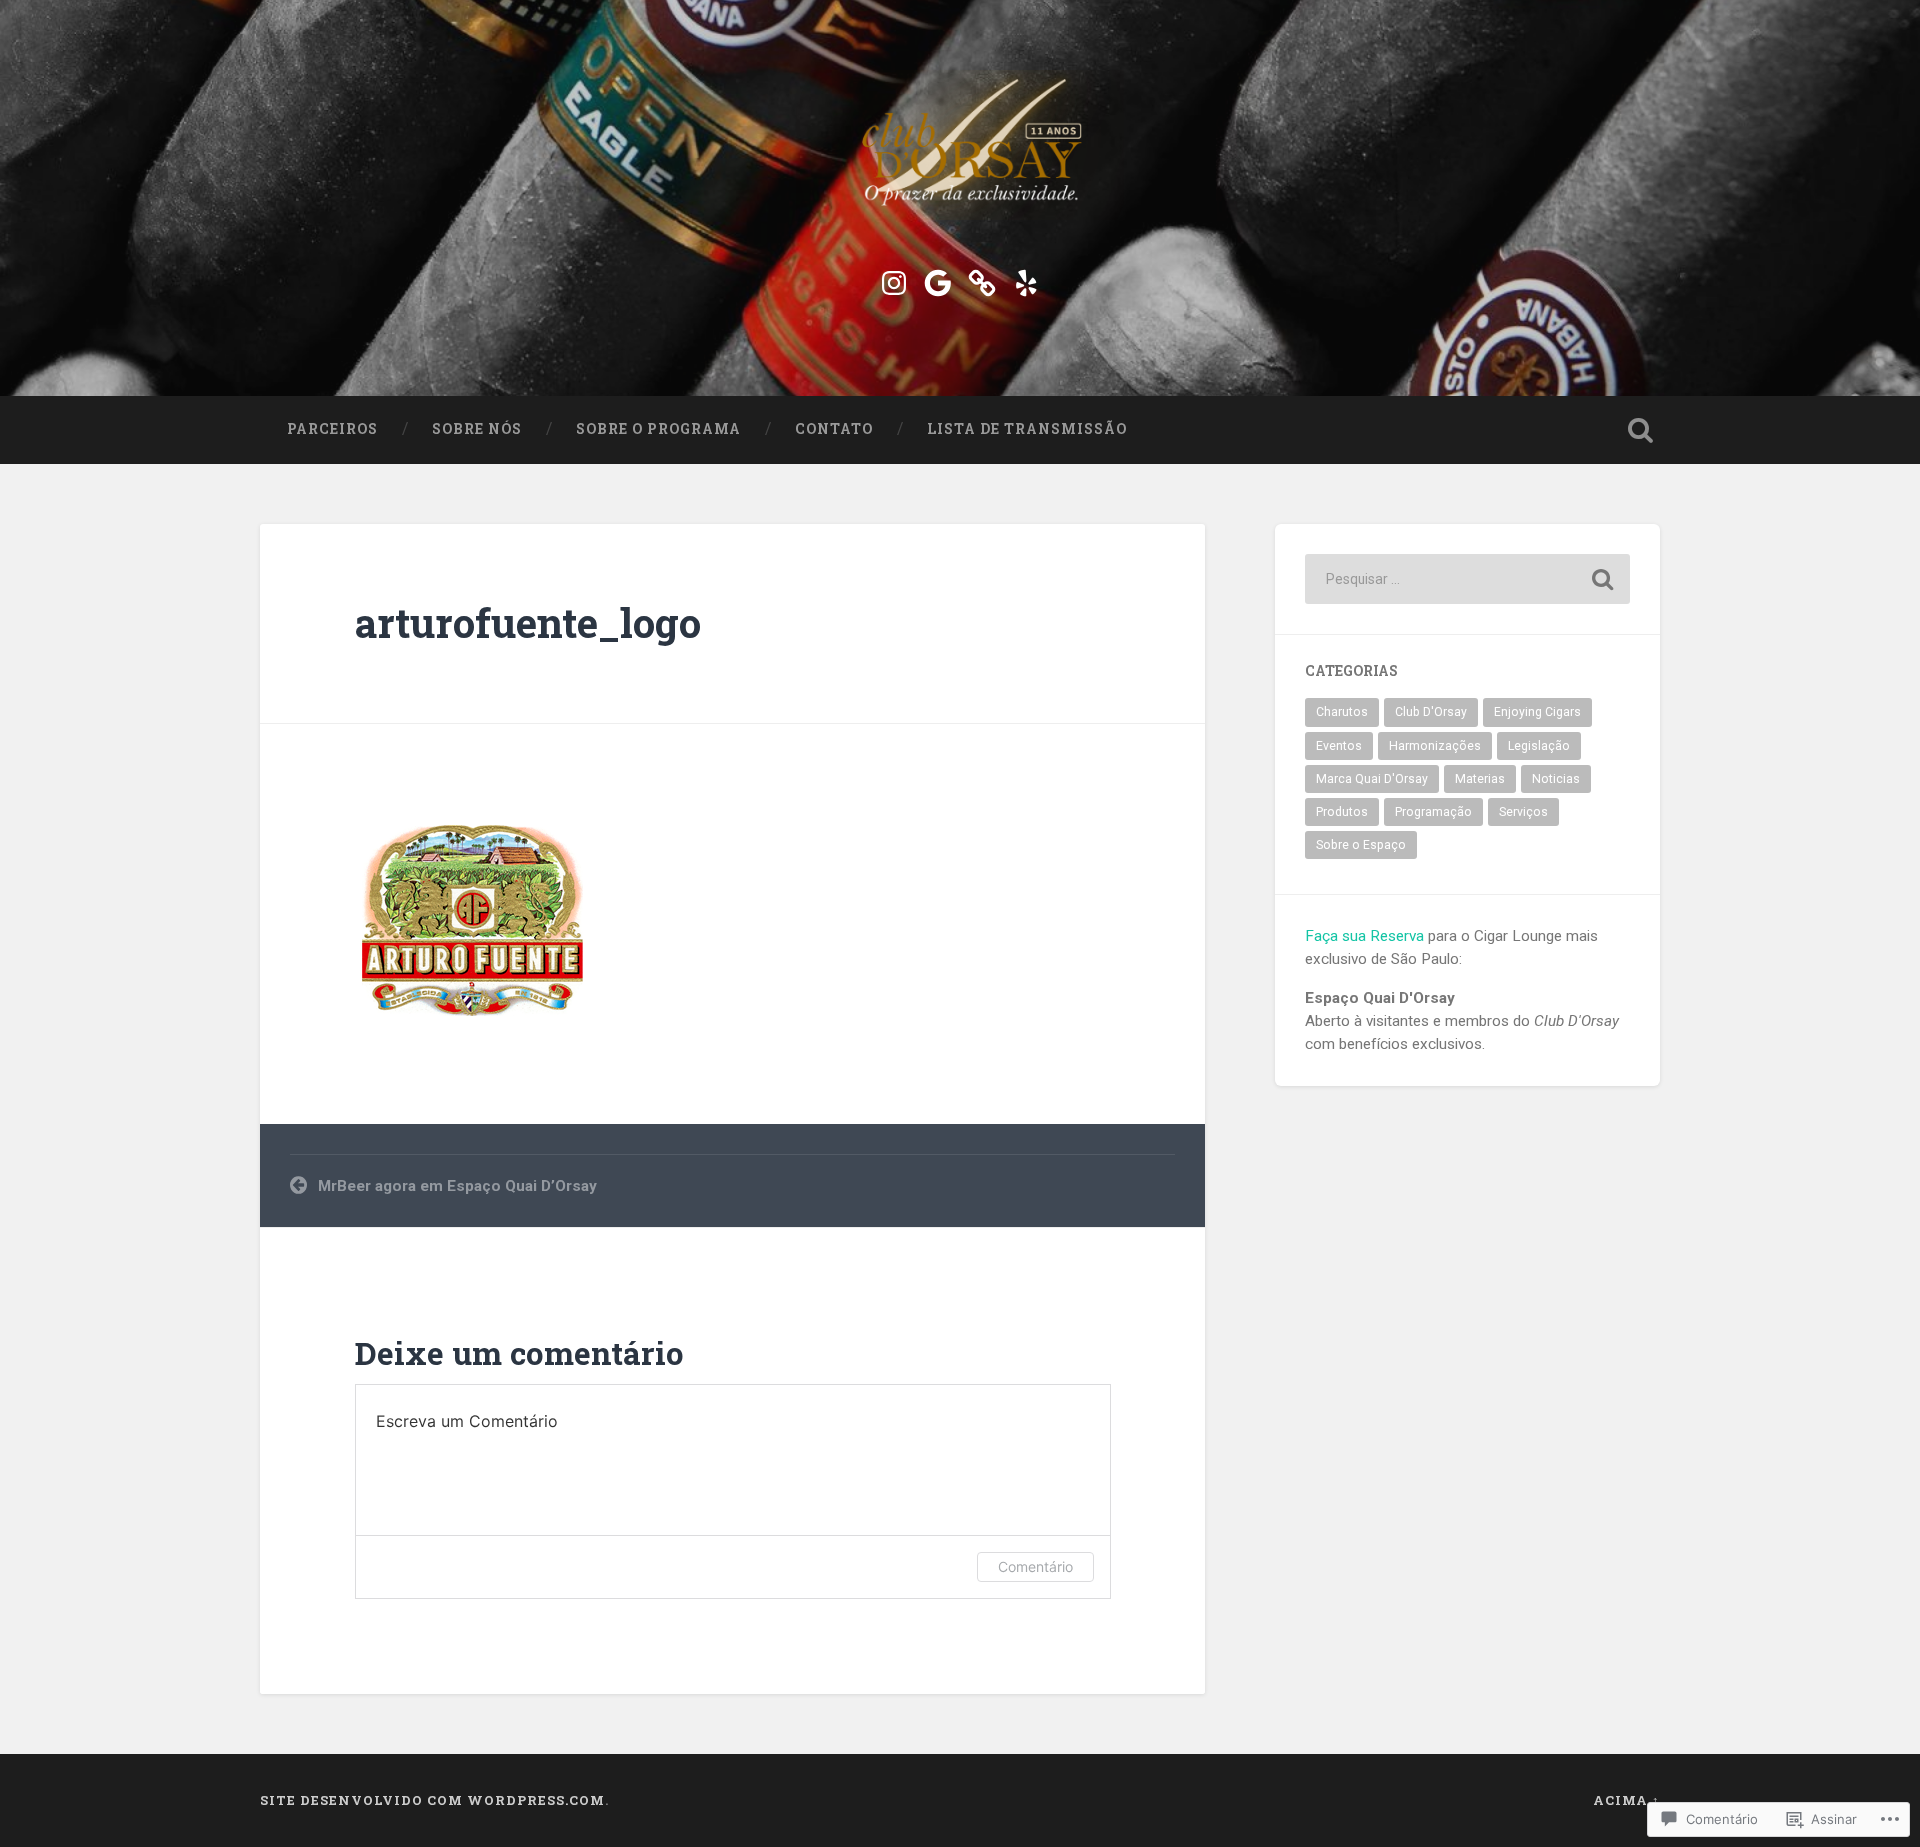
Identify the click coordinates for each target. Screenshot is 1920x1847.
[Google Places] (938, 280)
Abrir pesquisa (1640, 430)
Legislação (1539, 746)
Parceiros (332, 429)
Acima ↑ (1626, 1800)
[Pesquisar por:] (1467, 579)
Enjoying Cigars (1537, 712)
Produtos (1342, 812)
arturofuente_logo (528, 622)
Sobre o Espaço (1361, 845)
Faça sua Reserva (1364, 936)
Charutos (1342, 712)
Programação (1433, 812)
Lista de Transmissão (1027, 429)
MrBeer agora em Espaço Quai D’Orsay (457, 1186)
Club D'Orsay (1431, 712)
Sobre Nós (477, 429)
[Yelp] (1026, 280)
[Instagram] (894, 280)
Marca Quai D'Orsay (1372, 779)
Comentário (1035, 1566)
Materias (1480, 779)
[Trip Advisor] (982, 280)
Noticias (1556, 779)
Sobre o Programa (658, 429)
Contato (834, 429)
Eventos (1339, 746)
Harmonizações (1435, 746)
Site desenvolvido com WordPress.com (432, 1800)
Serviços (1523, 812)
